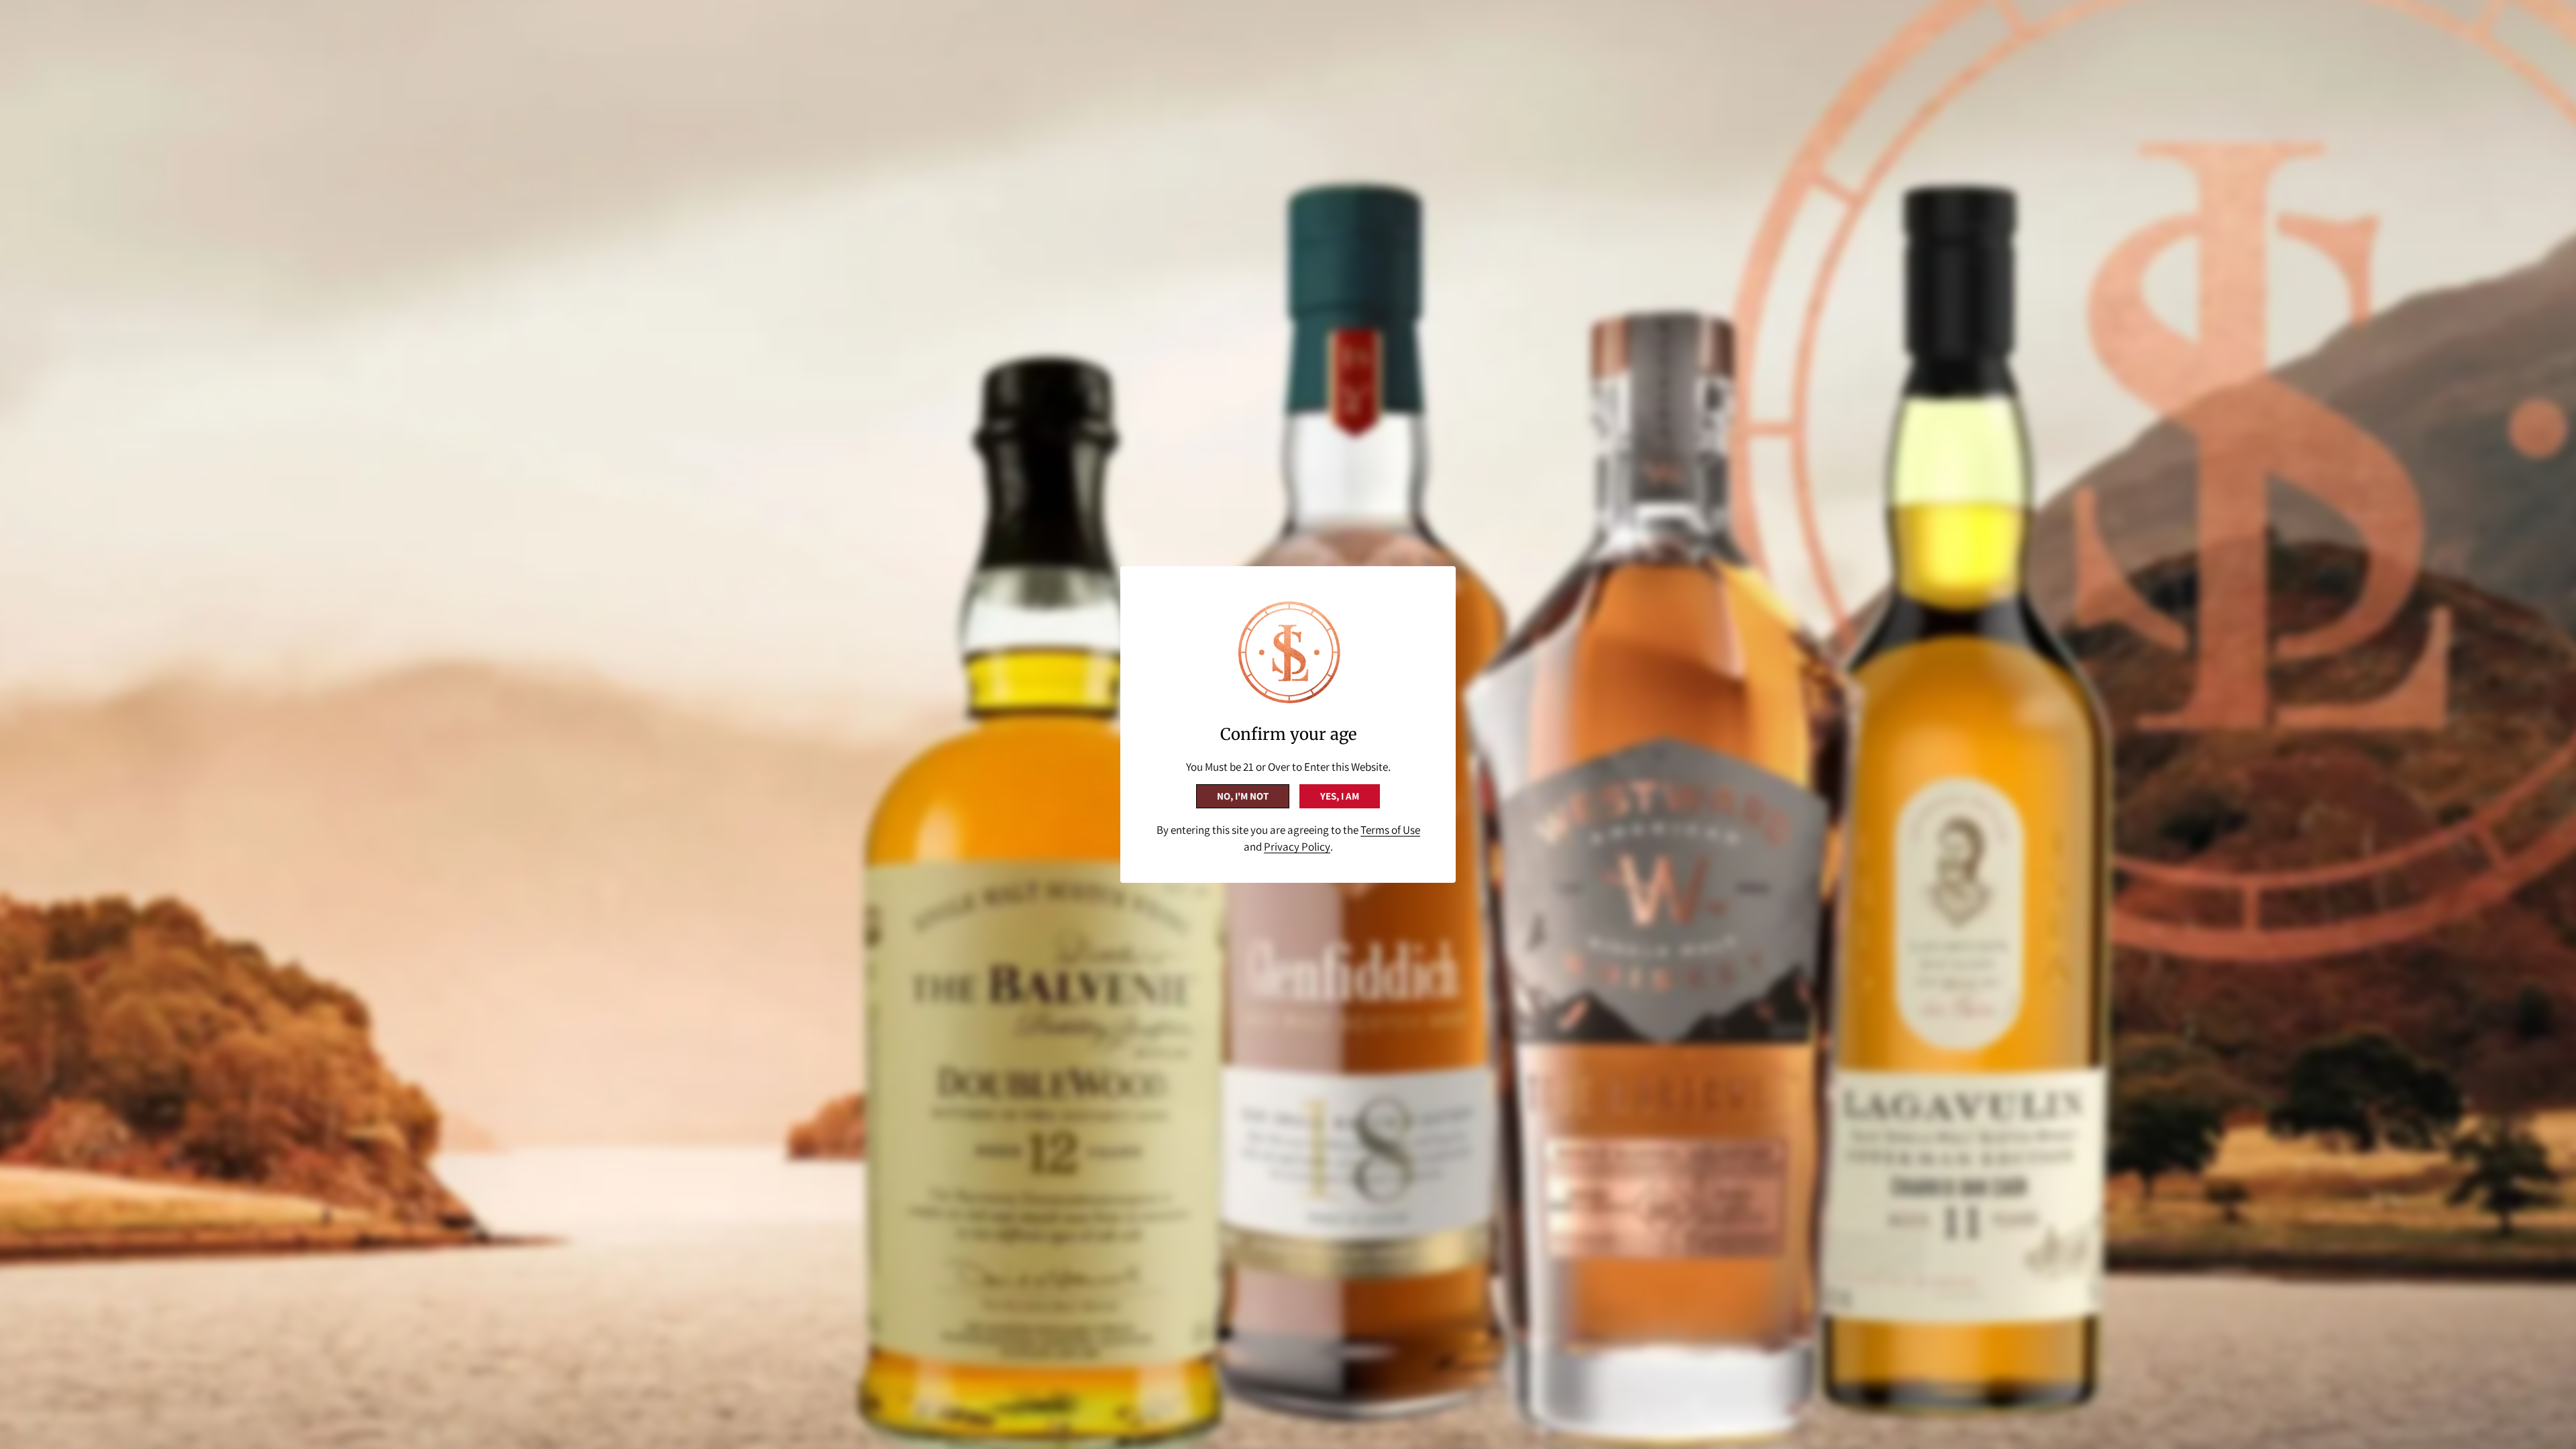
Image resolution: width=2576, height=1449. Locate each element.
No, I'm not (1243, 796)
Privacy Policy (1297, 847)
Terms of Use (1390, 830)
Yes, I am (1340, 796)
